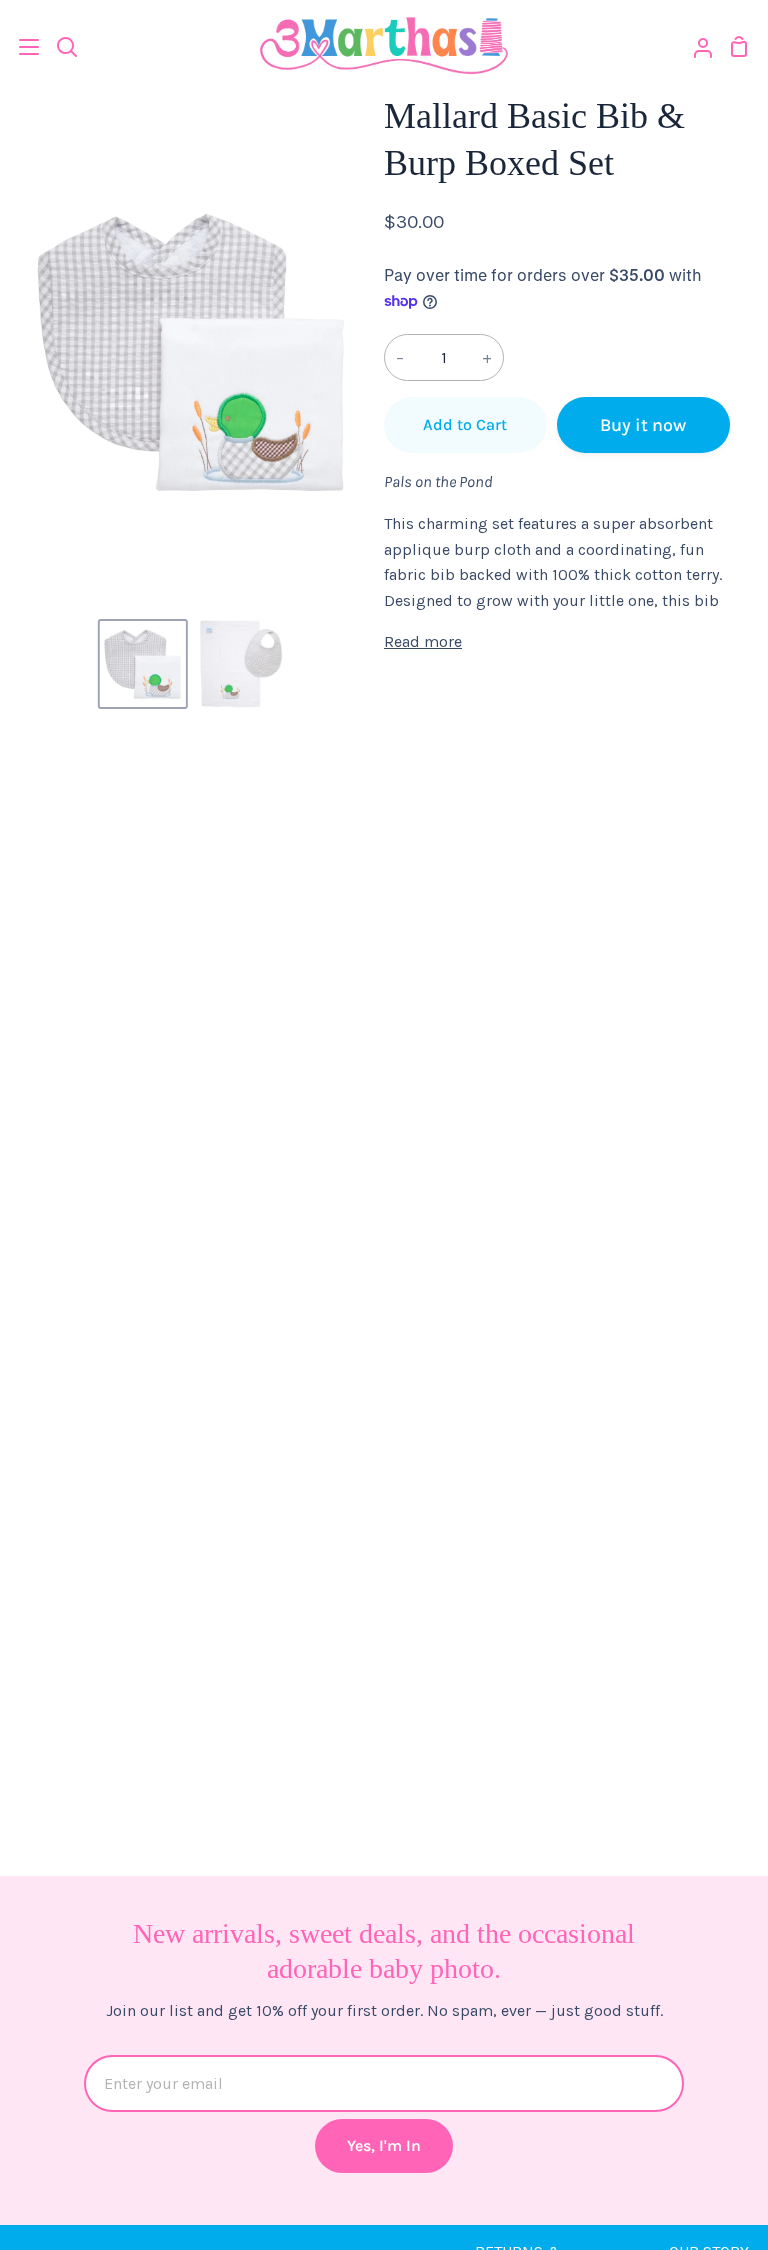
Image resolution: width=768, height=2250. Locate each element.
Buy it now (643, 425)
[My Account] (695, 46)
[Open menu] (20, 47)
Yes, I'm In (384, 2145)
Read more (423, 641)
